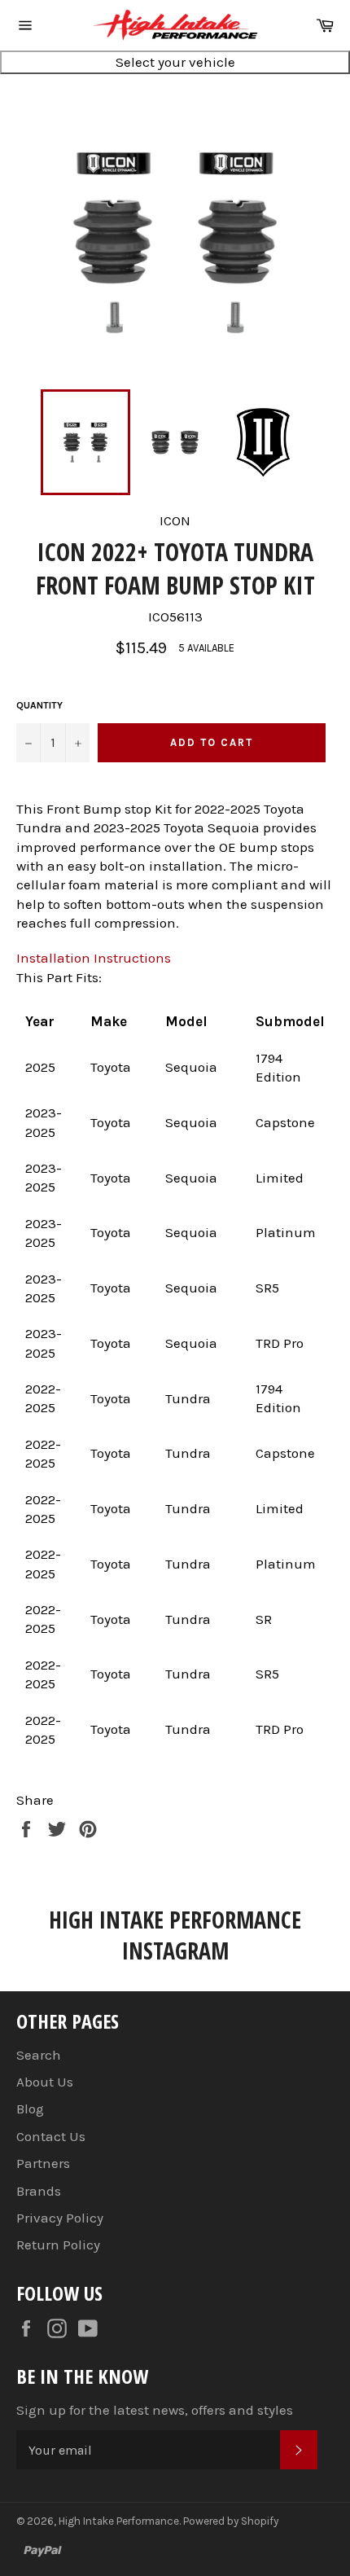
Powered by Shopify (231, 2521)
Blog (30, 2109)
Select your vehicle (175, 62)
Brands (39, 2191)
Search (39, 2055)
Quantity (39, 705)
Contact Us (51, 2136)
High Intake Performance (119, 2521)
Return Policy (58, 2245)
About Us (45, 2082)
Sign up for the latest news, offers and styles (155, 2410)
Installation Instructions (94, 958)
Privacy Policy (60, 2218)
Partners (43, 2163)
